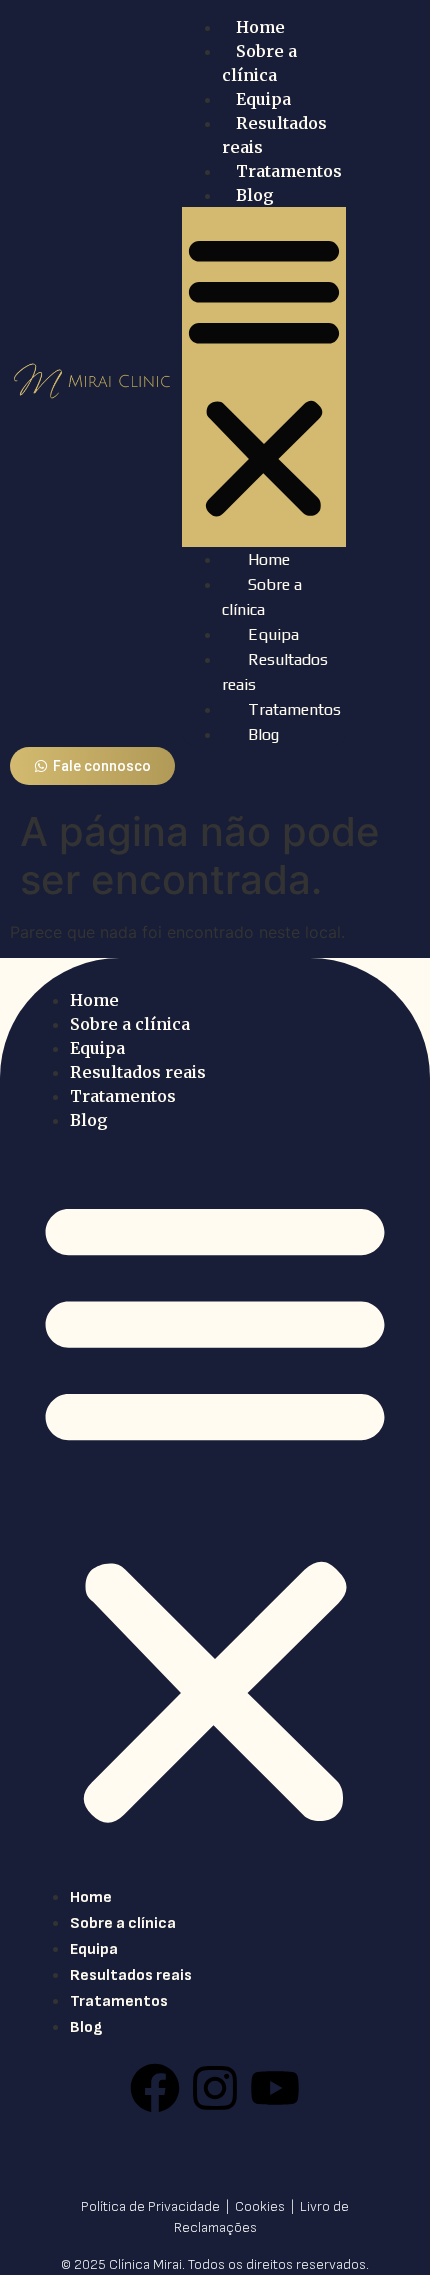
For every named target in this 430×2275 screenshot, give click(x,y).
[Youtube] (275, 2088)
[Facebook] (155, 2088)
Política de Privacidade (152, 2206)
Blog (255, 195)
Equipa (263, 99)
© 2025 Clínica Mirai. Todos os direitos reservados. (215, 2264)
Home (260, 27)
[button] (264, 377)
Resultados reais (138, 1072)
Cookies (261, 2206)
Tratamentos (289, 171)
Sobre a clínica (130, 1024)
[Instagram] (215, 2088)
